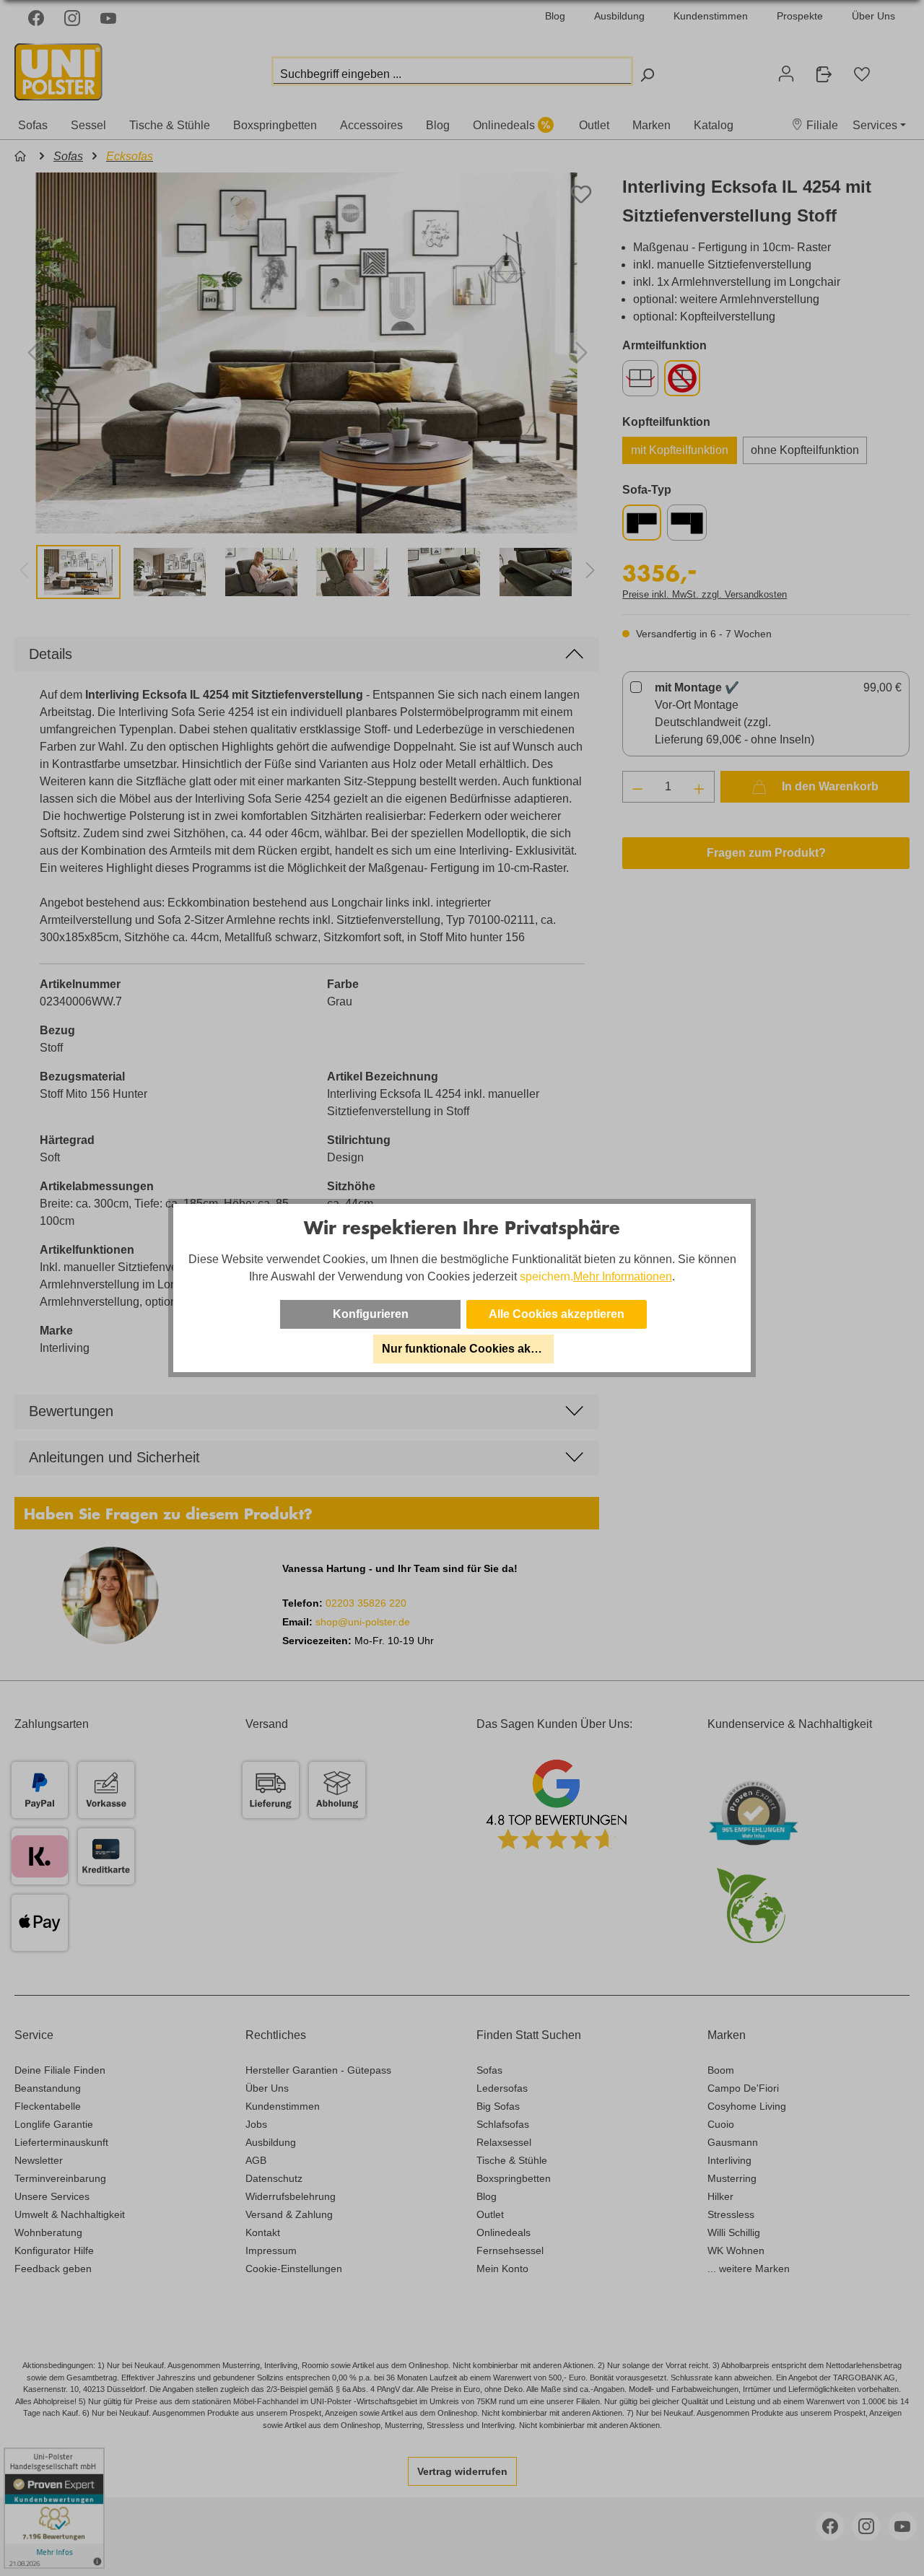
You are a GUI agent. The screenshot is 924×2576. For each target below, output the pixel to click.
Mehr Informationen (623, 1276)
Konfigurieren (371, 1314)
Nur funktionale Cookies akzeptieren (468, 1349)
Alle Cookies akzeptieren (557, 1314)
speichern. (546, 1276)
